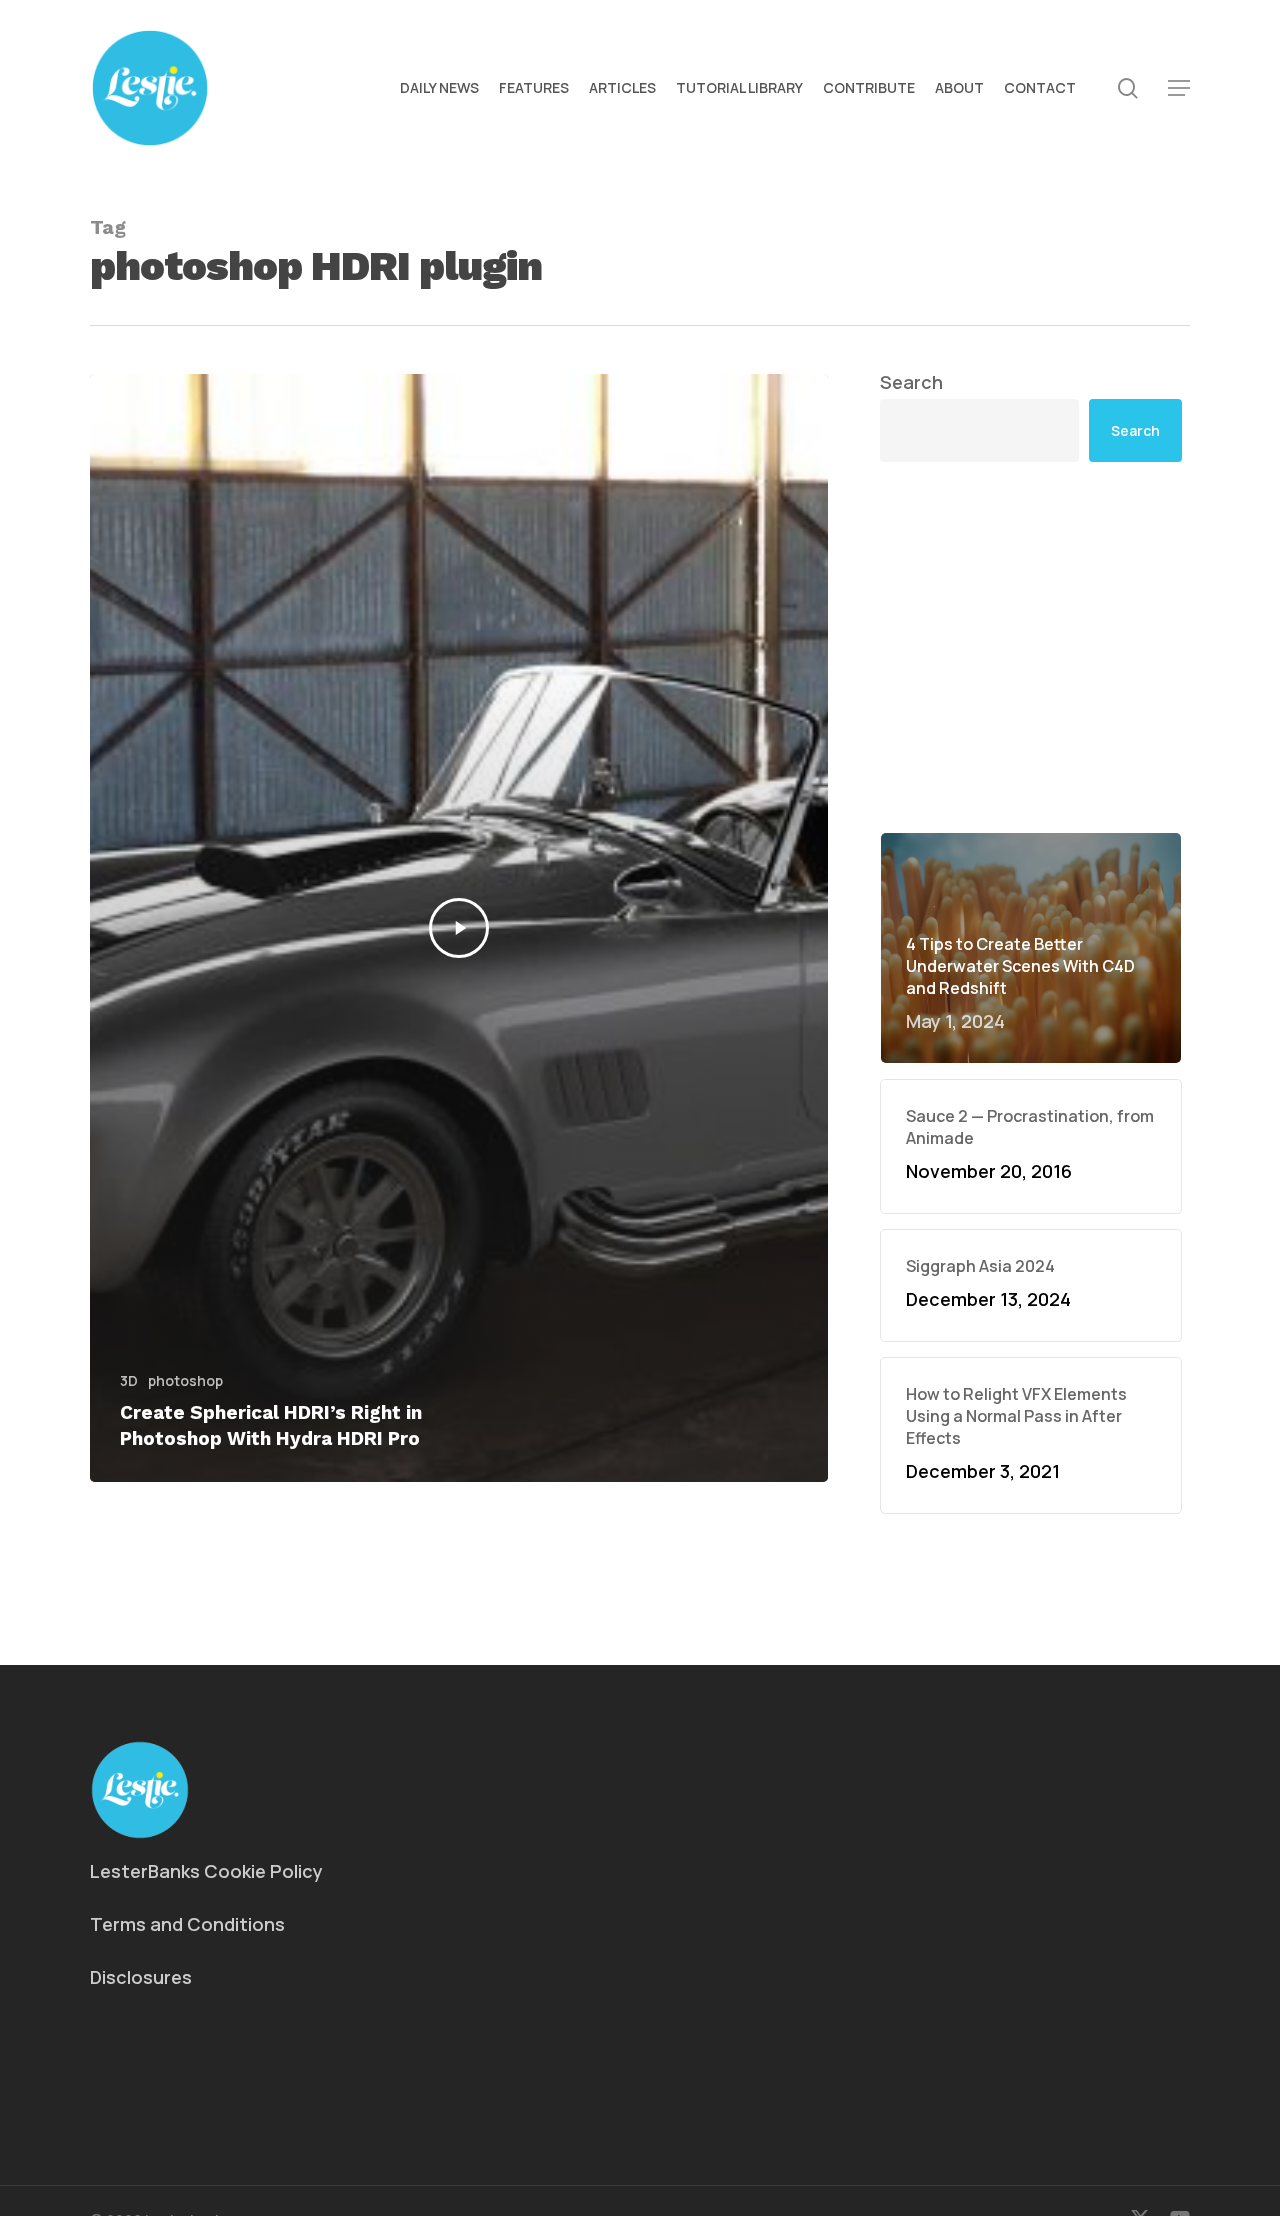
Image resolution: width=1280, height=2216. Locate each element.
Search (911, 382)
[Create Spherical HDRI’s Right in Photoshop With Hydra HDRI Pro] (459, 928)
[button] (1179, 88)
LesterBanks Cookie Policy (206, 1871)
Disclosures (141, 1977)
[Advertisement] (1031, 647)
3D (129, 1380)
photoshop (185, 1380)
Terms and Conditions (187, 1924)
